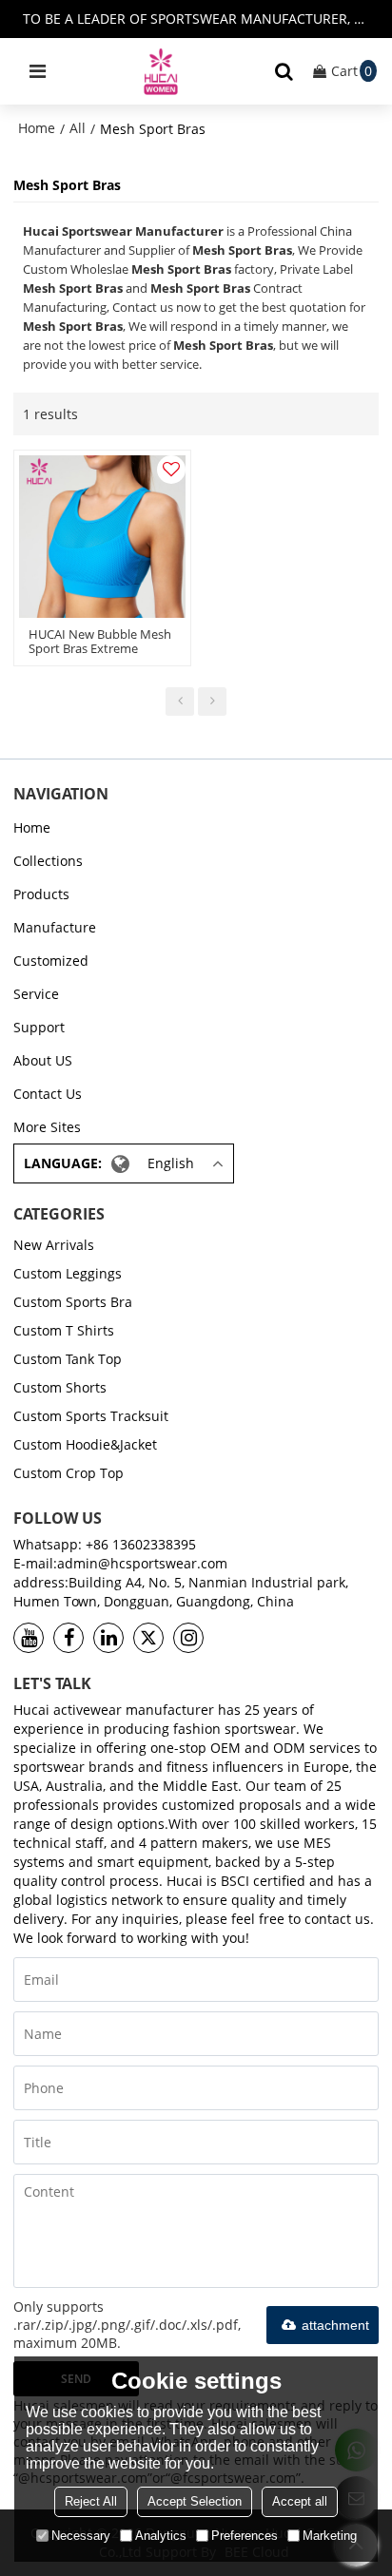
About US (43, 1060)
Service (36, 994)
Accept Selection (195, 2501)
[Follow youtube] (29, 1638)
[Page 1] (180, 702)
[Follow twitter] (148, 1638)
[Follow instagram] (188, 1638)
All (78, 128)
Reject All (91, 2501)
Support (39, 1027)
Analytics (161, 2536)
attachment (335, 2325)
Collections (48, 861)
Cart (352, 71)
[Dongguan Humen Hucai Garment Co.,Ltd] (161, 71)
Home (37, 128)
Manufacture (55, 927)
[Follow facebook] (69, 1638)
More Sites (47, 1127)
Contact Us (48, 1094)
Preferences (245, 2536)
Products (41, 894)
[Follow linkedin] (108, 1638)
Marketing (330, 2536)
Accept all (300, 2501)
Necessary (81, 2536)
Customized (51, 961)
